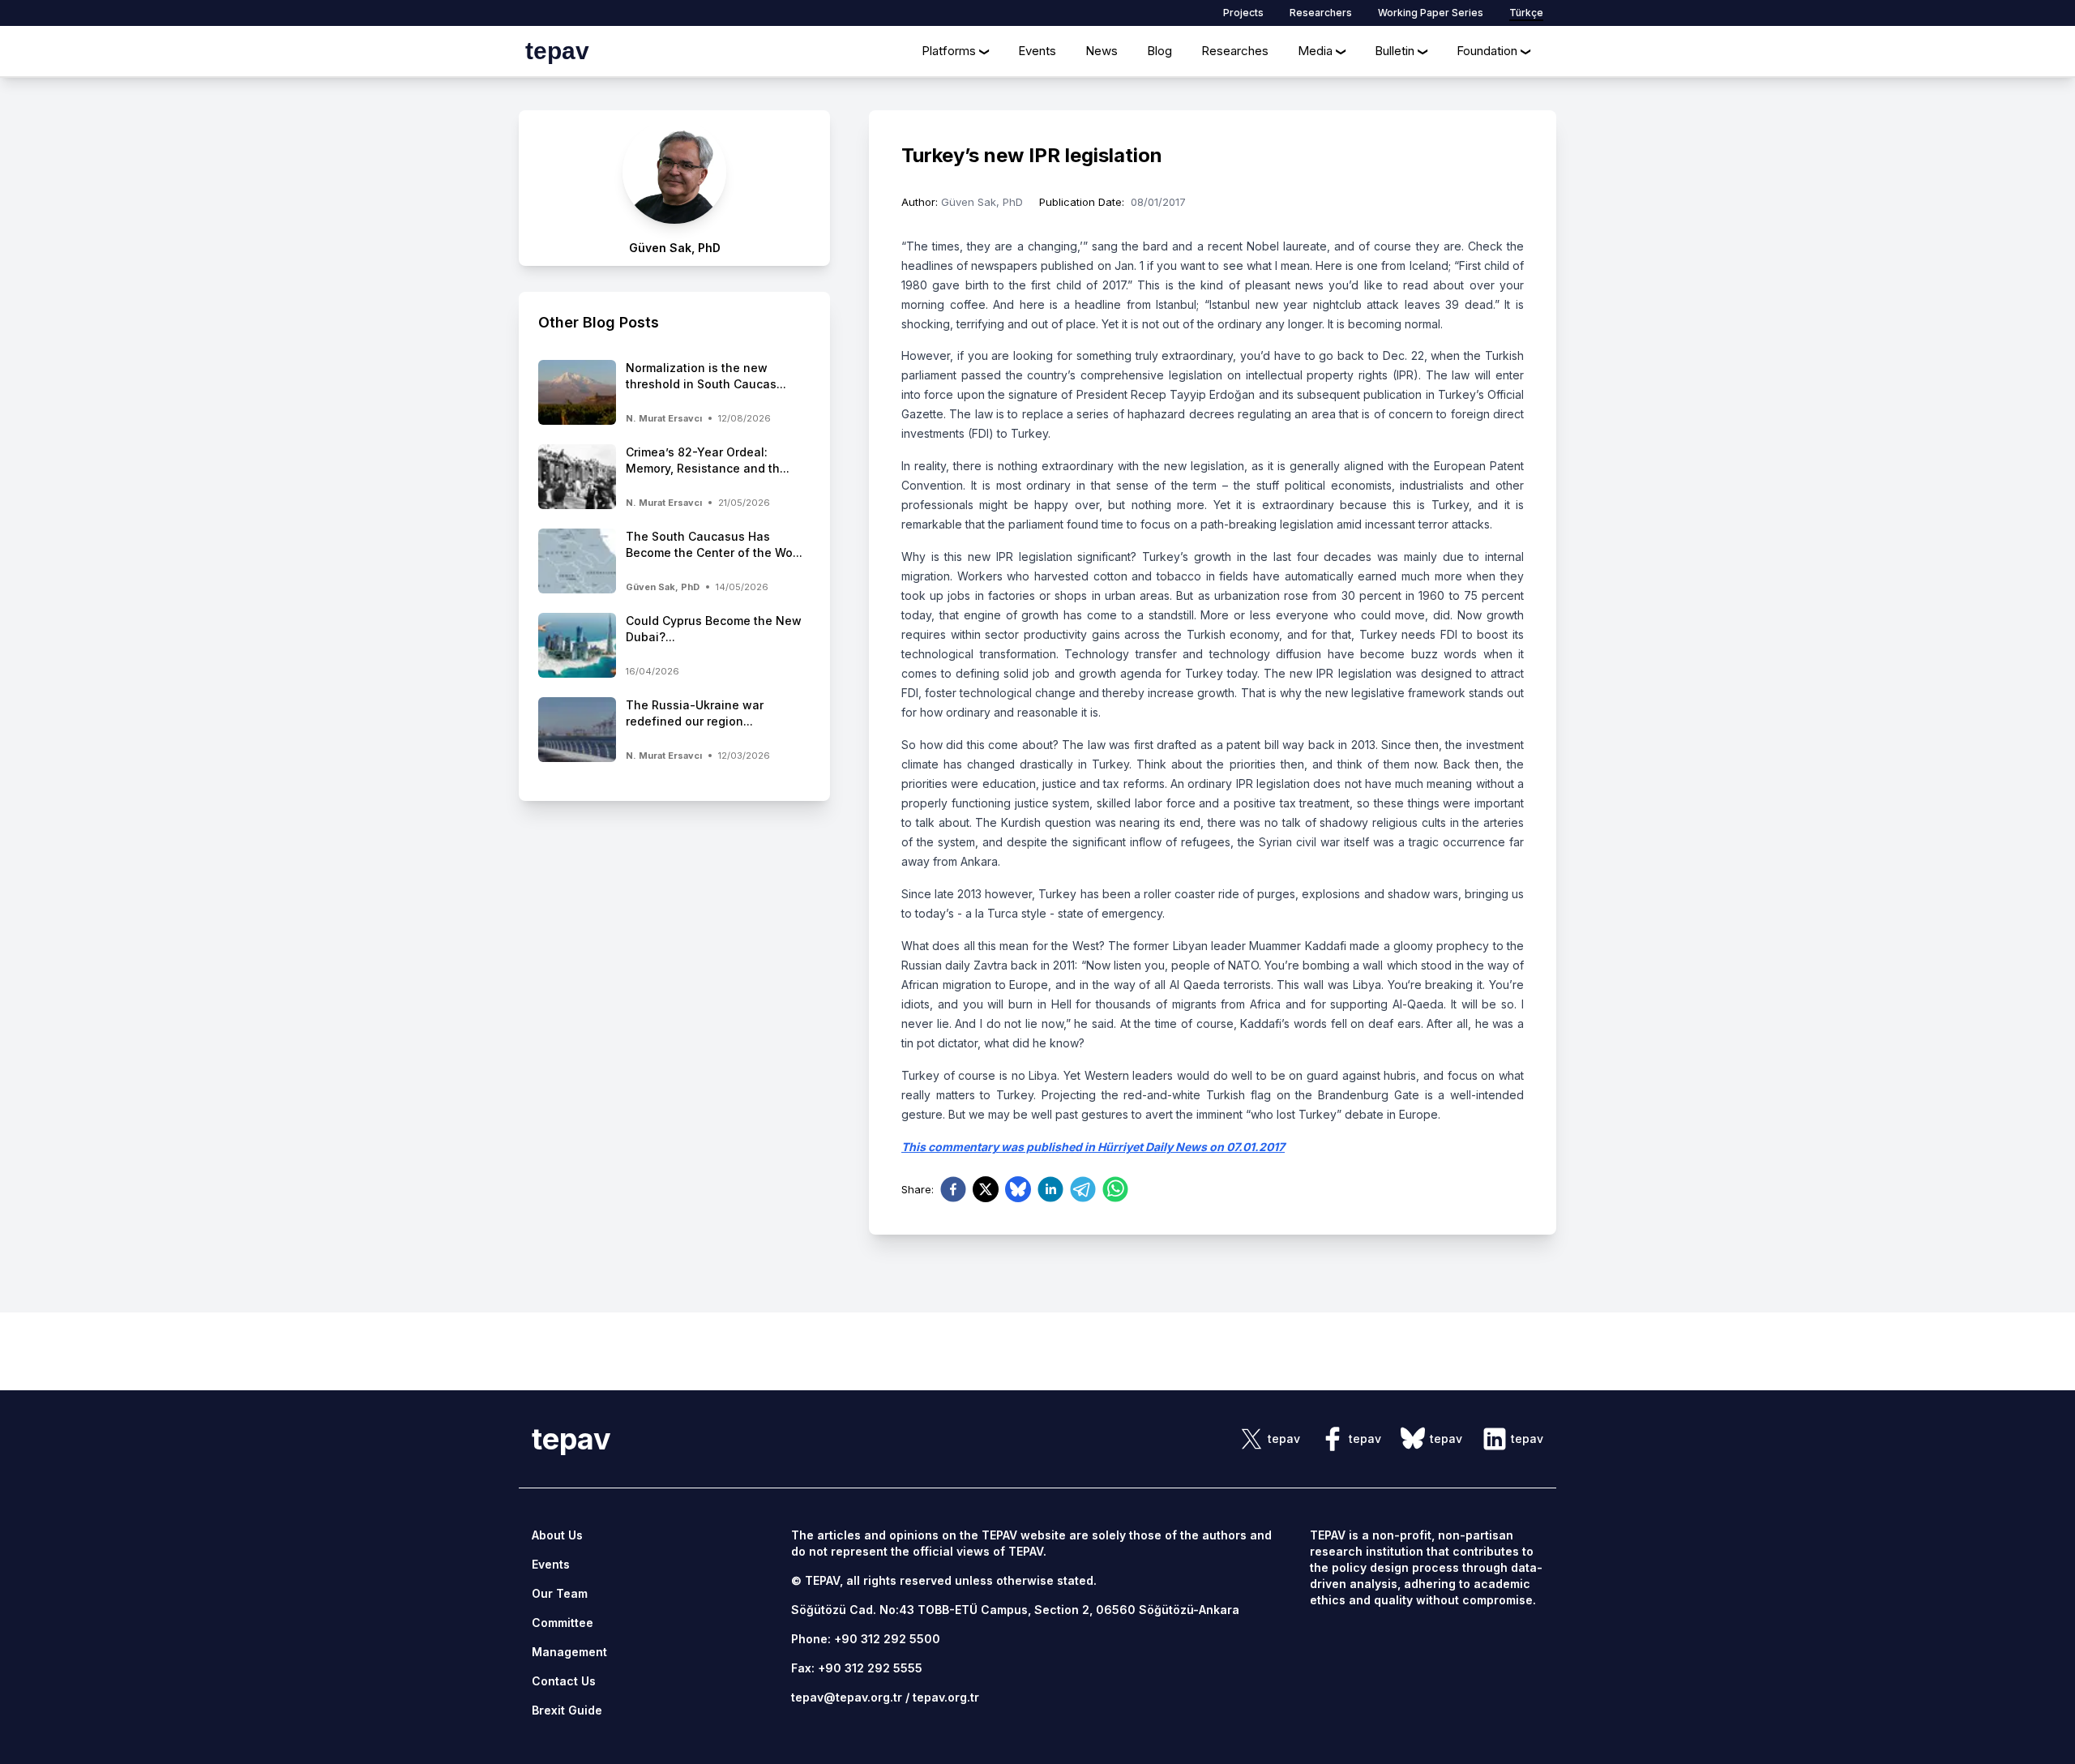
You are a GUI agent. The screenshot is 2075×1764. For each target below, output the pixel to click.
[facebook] (953, 1189)
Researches (1235, 51)
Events (1037, 51)
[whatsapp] (1115, 1189)
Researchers (1321, 13)
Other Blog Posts (599, 322)
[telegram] (1083, 1189)
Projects (1243, 13)
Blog (1159, 51)
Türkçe (1526, 13)
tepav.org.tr (946, 1697)
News (1102, 51)
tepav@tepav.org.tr (847, 1697)
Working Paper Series (1431, 13)
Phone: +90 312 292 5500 (866, 1639)
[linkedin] (1050, 1189)
